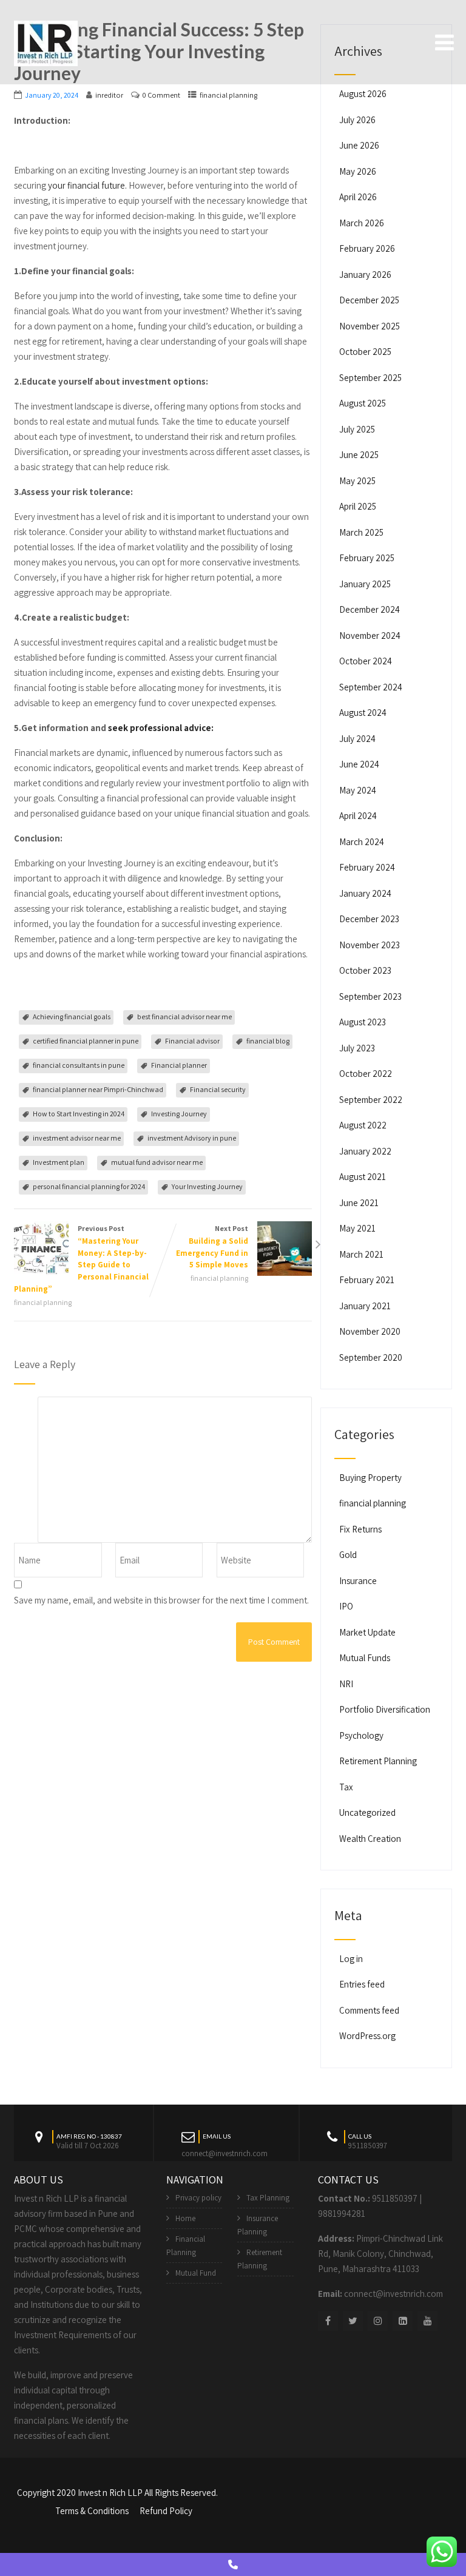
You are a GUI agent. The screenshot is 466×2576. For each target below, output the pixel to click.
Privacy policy (198, 2198)
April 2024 (358, 816)
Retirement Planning (378, 1761)
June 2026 (359, 145)
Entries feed (362, 1984)
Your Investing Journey (207, 1186)
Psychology (361, 1735)
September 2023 (370, 996)
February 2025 (367, 558)
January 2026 (365, 275)
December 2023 (369, 919)
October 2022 (366, 1074)
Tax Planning (268, 2198)
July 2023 (357, 1048)
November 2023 (370, 945)
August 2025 (363, 403)
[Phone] (233, 2564)
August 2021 (363, 1177)
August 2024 (363, 713)
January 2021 (365, 1306)
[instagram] (378, 2321)
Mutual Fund (196, 2273)
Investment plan (59, 1162)
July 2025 (357, 429)
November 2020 (370, 1331)
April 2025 (358, 506)
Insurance (358, 1581)
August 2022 (363, 1125)
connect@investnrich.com (225, 2153)
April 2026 (358, 197)
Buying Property (370, 1478)
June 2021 (359, 1203)
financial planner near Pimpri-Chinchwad (98, 1089)
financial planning (228, 95)
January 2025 (365, 584)
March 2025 (361, 532)
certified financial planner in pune (86, 1041)
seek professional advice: (161, 728)
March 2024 (362, 842)
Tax (346, 1787)
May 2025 (357, 481)
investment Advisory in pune (192, 1138)
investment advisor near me (77, 1138)
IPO (346, 1606)
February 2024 (367, 867)
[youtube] (427, 2321)
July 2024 (357, 739)
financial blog (268, 1041)
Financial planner (179, 1065)
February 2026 (367, 248)
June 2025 (359, 455)
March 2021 (361, 1254)
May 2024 (358, 790)
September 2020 (371, 1357)
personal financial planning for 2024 (89, 1186)
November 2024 (370, 636)
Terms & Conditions (92, 2511)
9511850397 (395, 2198)
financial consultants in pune (79, 1065)
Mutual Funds (365, 1658)
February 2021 (367, 1280)
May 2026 (358, 171)
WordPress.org (367, 2036)
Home (185, 2218)
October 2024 (366, 661)
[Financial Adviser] (46, 41)
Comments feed (369, 2010)
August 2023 (363, 1022)
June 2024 (359, 764)
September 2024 (371, 687)
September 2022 (371, 1100)
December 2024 (370, 609)
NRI (346, 1684)
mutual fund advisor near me (157, 1162)
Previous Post (81, 1259)
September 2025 (370, 378)
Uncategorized (367, 1812)
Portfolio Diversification (385, 1709)
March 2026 (362, 223)
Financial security (218, 1089)
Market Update (367, 1632)
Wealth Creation (370, 1839)
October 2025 (365, 352)
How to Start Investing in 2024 (79, 1114)
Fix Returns (360, 1529)
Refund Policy (166, 2511)
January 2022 (365, 1151)
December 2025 (369, 300)
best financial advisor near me (184, 1017)
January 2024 (365, 893)
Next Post (212, 1247)
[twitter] (353, 2321)
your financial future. (87, 185)
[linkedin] (403, 2321)
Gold (348, 1555)
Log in (351, 1959)
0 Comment (161, 95)
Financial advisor (192, 1041)
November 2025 (370, 326)
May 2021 (357, 1228)
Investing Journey (179, 1114)
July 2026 (357, 120)
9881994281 (342, 2214)
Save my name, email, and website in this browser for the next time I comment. (161, 1600)
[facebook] (328, 2321)
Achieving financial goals (72, 1017)
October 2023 (365, 970)
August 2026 (363, 94)
